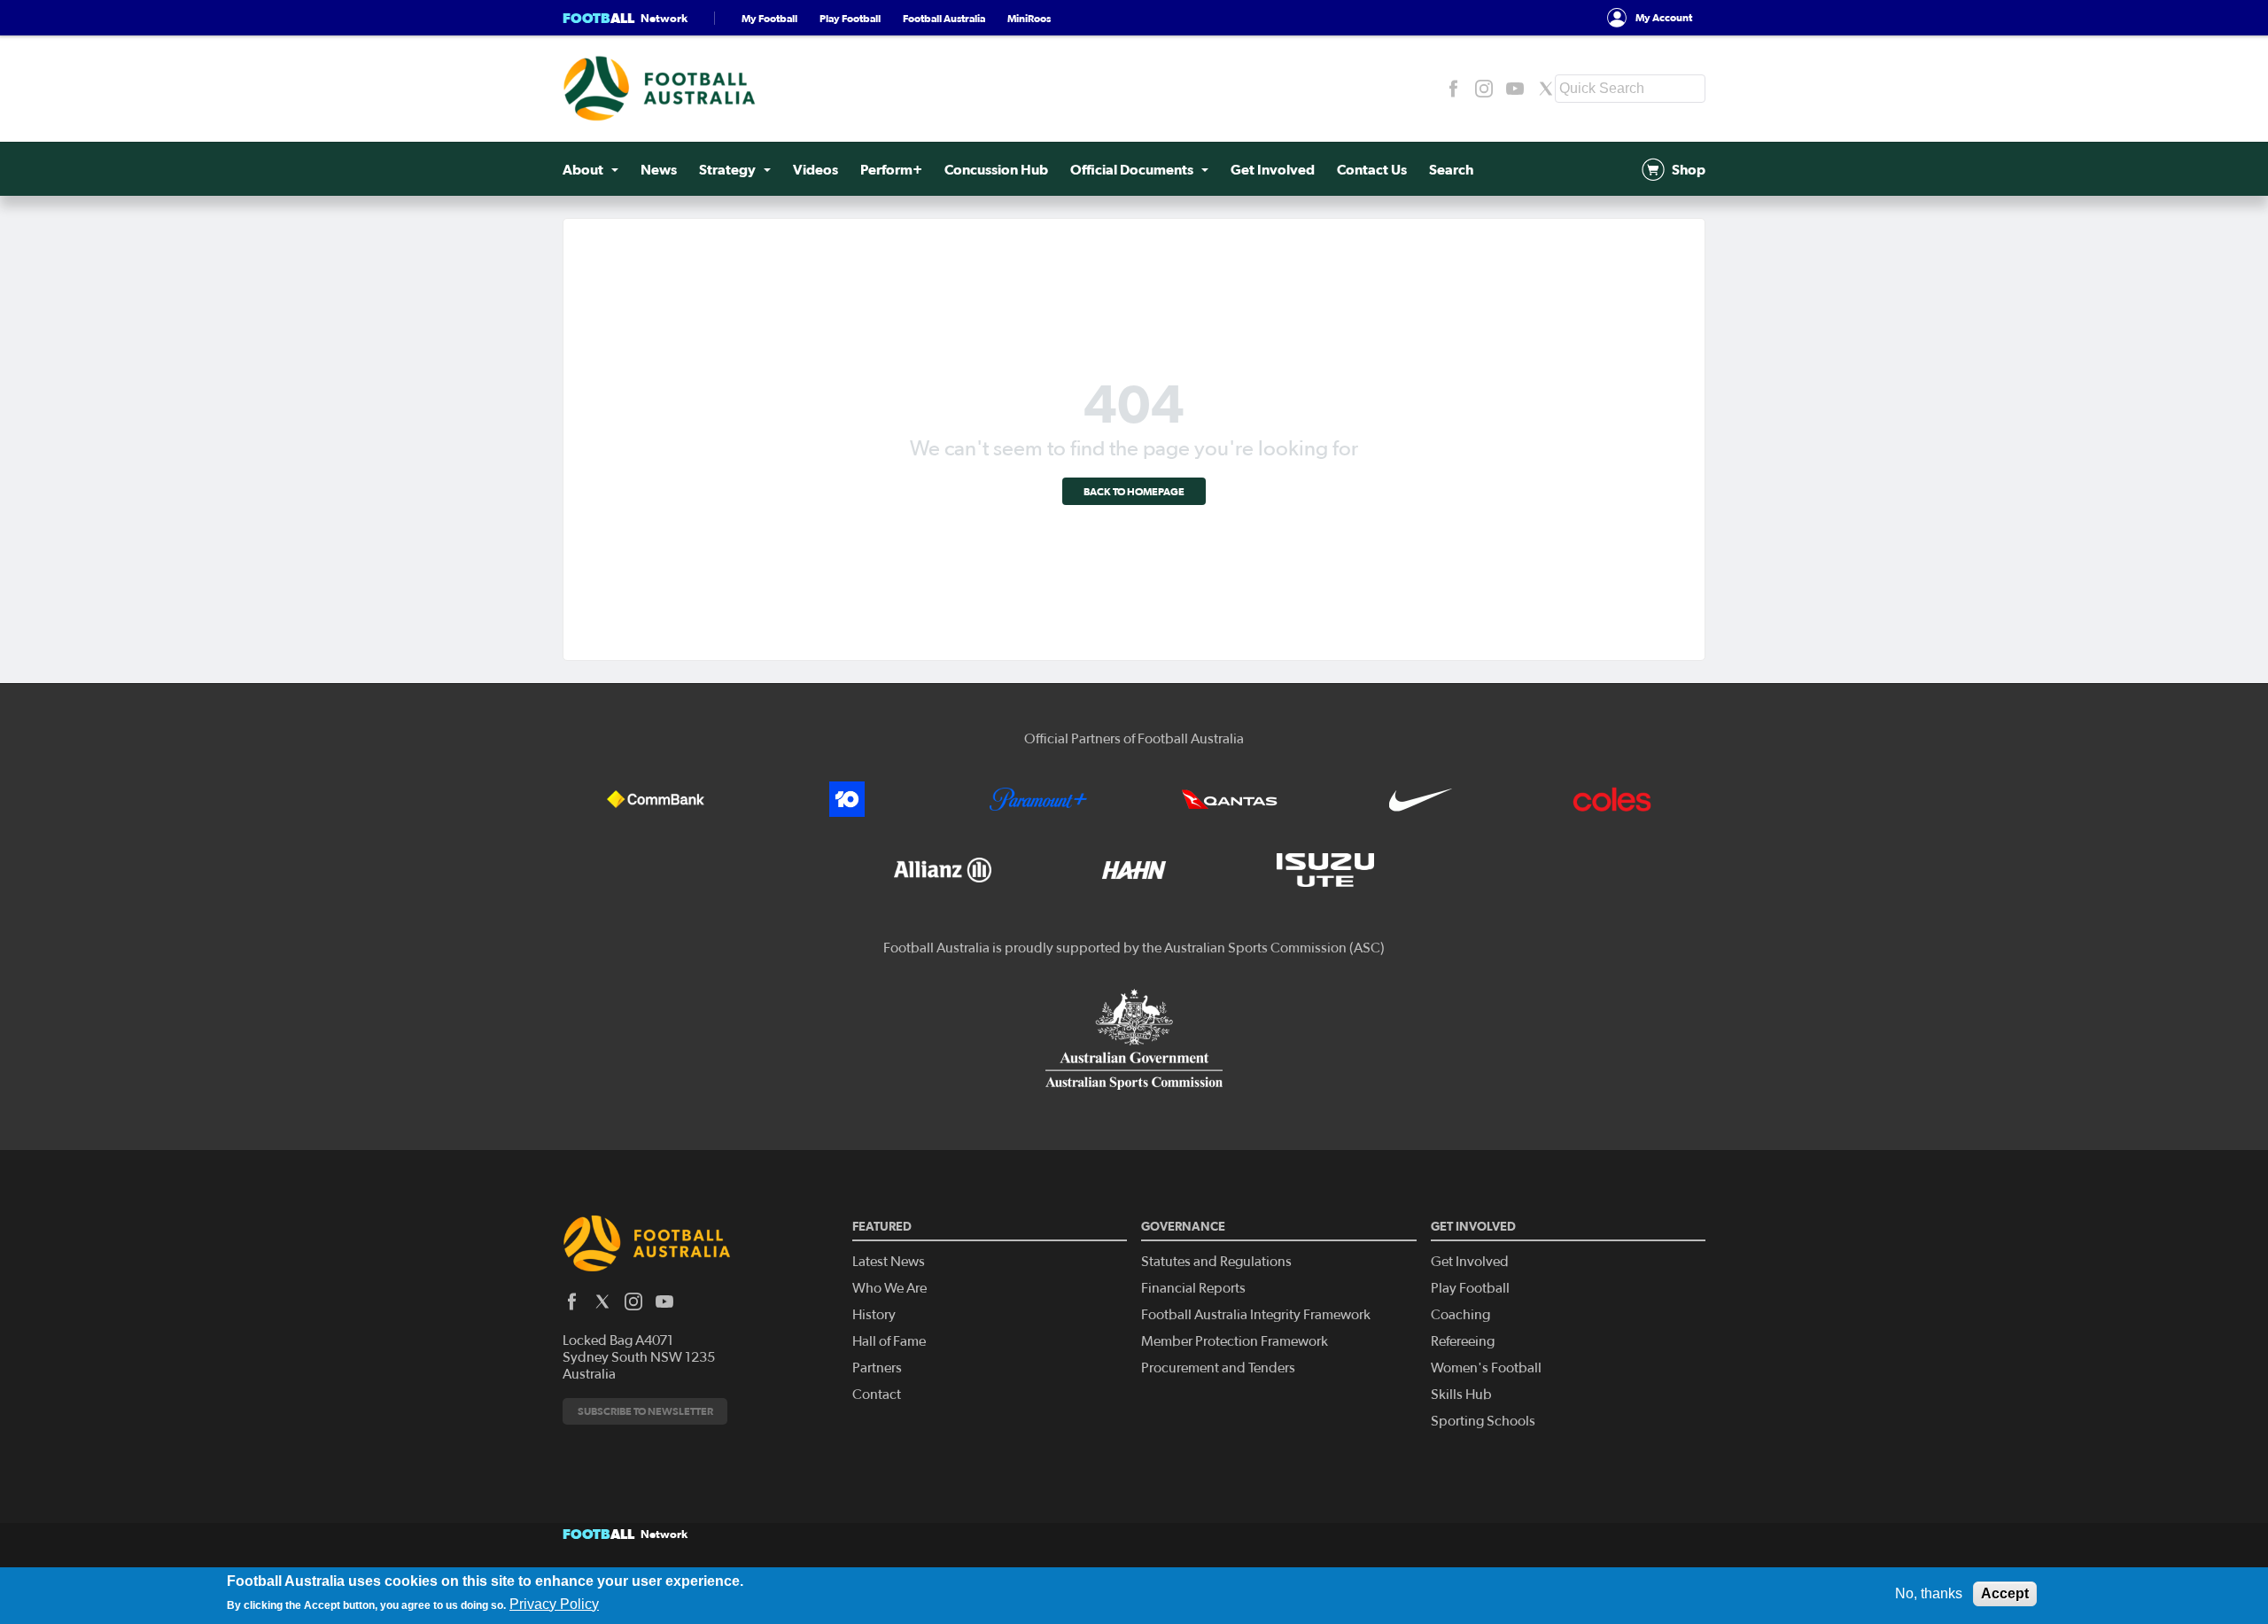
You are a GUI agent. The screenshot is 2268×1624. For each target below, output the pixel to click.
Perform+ (891, 169)
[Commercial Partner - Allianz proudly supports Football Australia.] (943, 870)
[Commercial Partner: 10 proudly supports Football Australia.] (847, 799)
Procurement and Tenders (1218, 1368)
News (659, 169)
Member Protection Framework (1235, 1341)
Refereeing (1463, 1341)
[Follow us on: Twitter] (1546, 89)
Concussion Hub (996, 169)
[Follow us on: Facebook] (1453, 89)
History (874, 1315)
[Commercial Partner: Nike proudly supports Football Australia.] (1421, 799)
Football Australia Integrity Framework (1256, 1315)
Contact (877, 1395)
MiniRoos (1029, 18)
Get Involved (1273, 169)
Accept (2005, 1593)
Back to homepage (1134, 491)
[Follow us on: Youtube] (1515, 89)
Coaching (1460, 1315)
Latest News (889, 1262)
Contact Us (1372, 169)
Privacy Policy (554, 1603)
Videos (816, 169)
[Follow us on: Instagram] (1484, 89)
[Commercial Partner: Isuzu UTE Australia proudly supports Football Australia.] (1325, 870)
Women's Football (1486, 1368)
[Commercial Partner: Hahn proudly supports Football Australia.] (1134, 870)
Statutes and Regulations (1216, 1262)
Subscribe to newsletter (645, 1411)
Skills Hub (1461, 1395)
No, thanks (1929, 1593)
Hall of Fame (889, 1341)
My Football (769, 18)
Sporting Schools (1483, 1421)
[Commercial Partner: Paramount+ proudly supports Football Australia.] (1038, 799)
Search (1451, 169)
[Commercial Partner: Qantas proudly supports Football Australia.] (1230, 799)
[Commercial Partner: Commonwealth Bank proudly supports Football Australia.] (656, 799)
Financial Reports (1193, 1288)
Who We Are (889, 1288)
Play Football (850, 18)
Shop (1689, 169)
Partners (877, 1368)
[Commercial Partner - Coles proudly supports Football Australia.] (1612, 799)
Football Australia (944, 18)
